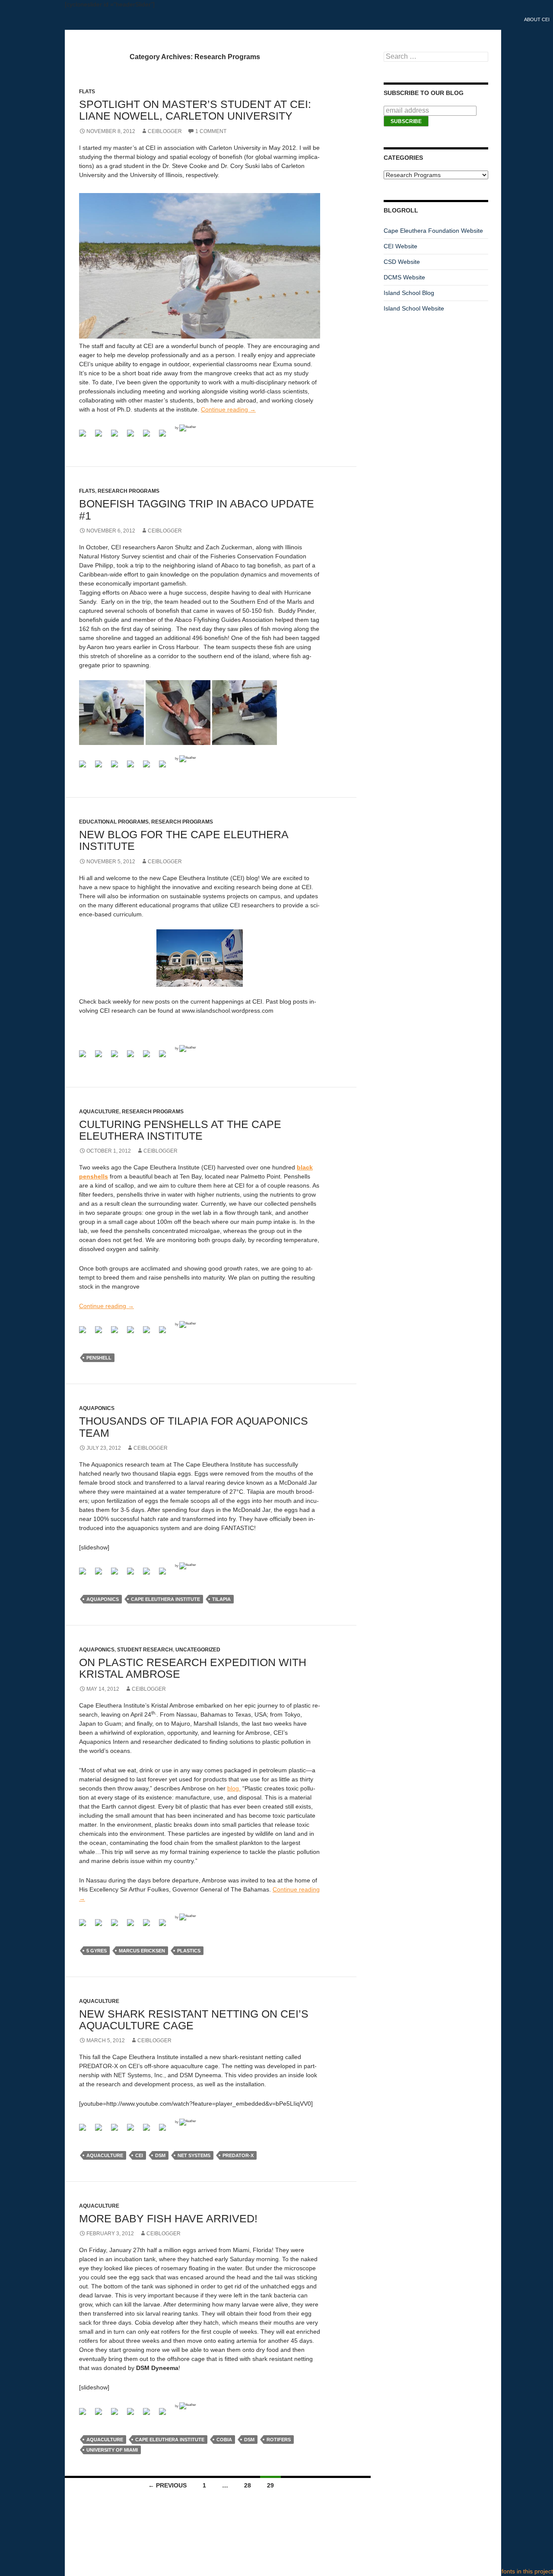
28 (248, 2485)
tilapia (221, 1599)
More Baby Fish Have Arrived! (168, 2218)
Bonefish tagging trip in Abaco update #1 (197, 509)
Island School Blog (409, 293)
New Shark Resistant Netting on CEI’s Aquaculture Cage (194, 2020)
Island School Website (414, 308)
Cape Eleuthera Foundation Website (433, 231)
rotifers (279, 2440)
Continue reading (228, 409)
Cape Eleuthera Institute (165, 1599)
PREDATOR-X (238, 2155)
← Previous (167, 2485)
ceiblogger (165, 131)
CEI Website (400, 246)
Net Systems (194, 2155)
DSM (160, 2155)
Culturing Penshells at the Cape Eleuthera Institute (180, 1130)
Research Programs (182, 822)
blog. (234, 1788)
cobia (224, 2440)
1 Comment (211, 131)
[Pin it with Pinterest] (150, 437)
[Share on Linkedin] (166, 437)
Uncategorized (198, 1650)
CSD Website (402, 262)
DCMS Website (404, 277)
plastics (189, 1951)
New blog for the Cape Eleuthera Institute (184, 840)
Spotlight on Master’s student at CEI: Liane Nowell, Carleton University (195, 110)
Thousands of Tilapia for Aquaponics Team (194, 1427)
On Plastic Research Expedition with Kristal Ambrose (193, 1668)
